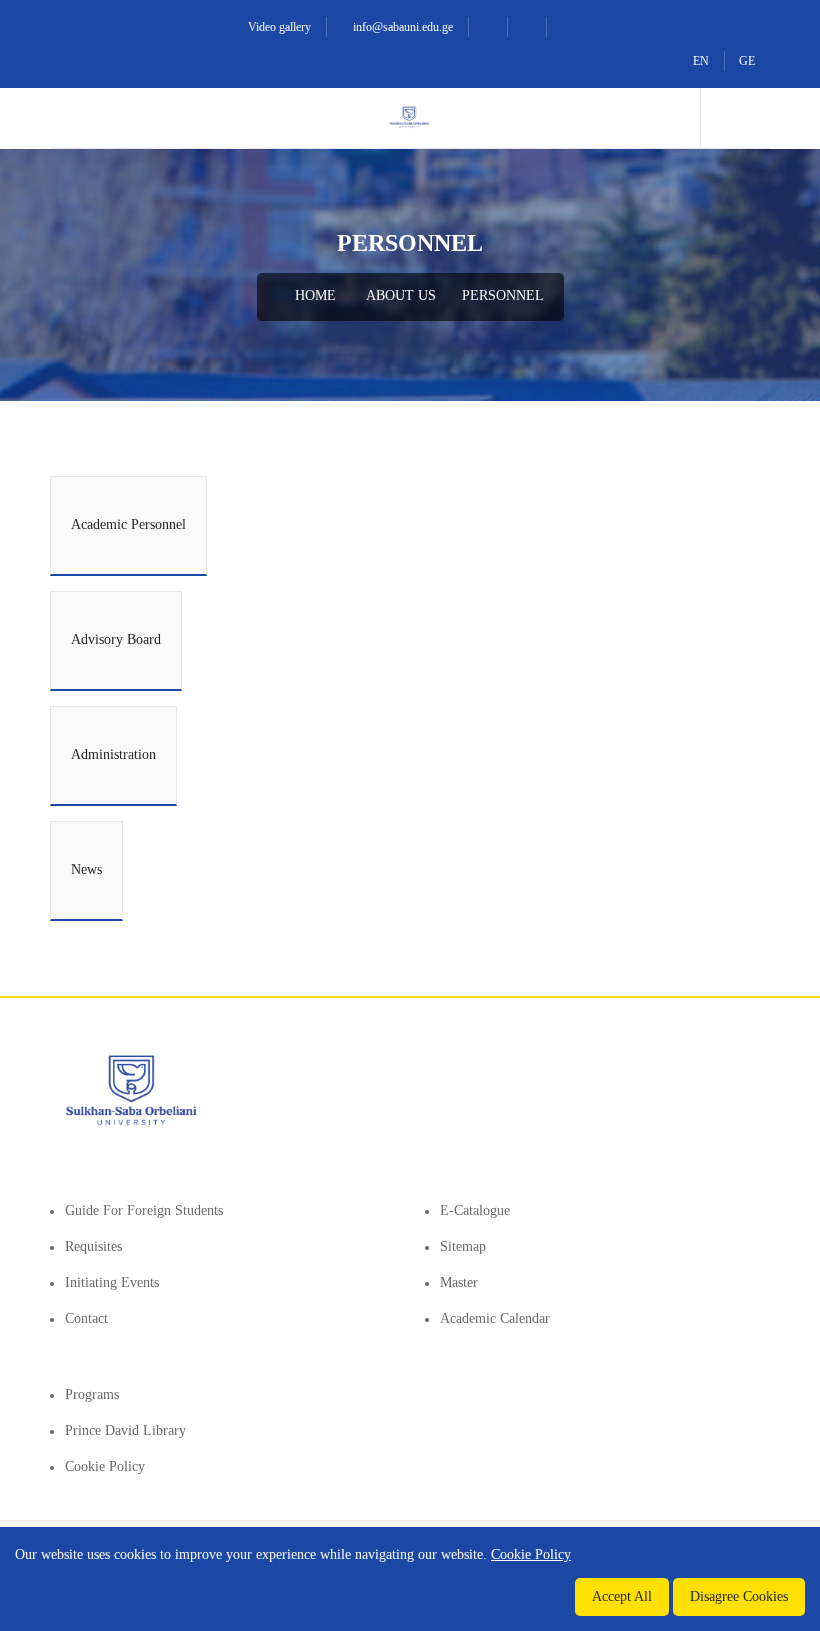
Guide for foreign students (144, 1210)
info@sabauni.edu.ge (401, 27)
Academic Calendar (495, 1318)
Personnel (503, 295)
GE (747, 61)
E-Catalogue (475, 1210)
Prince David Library (125, 1430)
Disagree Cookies (739, 1596)
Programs (92, 1394)
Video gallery (278, 27)
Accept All (622, 1596)
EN (701, 61)
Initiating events (112, 1282)
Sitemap (463, 1246)
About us (401, 295)
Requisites (93, 1246)
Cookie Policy (105, 1466)
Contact (86, 1318)
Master (459, 1282)
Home (313, 295)
